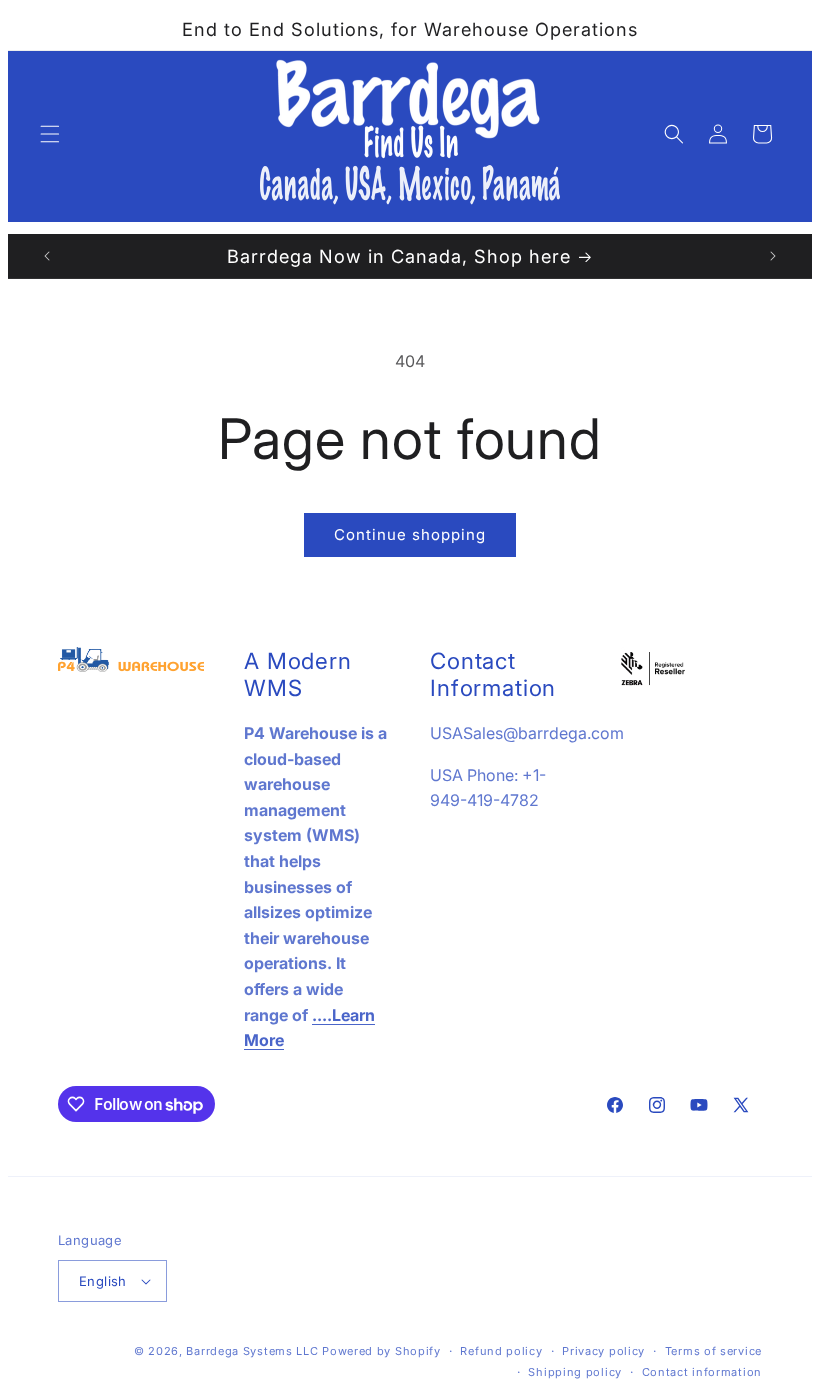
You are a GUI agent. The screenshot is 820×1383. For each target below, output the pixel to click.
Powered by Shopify (381, 1351)
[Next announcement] (773, 256)
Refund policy (501, 1351)
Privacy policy (603, 1351)
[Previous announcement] (47, 256)
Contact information (702, 1372)
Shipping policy (575, 1372)
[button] (50, 134)
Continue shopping (410, 534)
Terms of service (713, 1351)
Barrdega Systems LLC (252, 1351)
